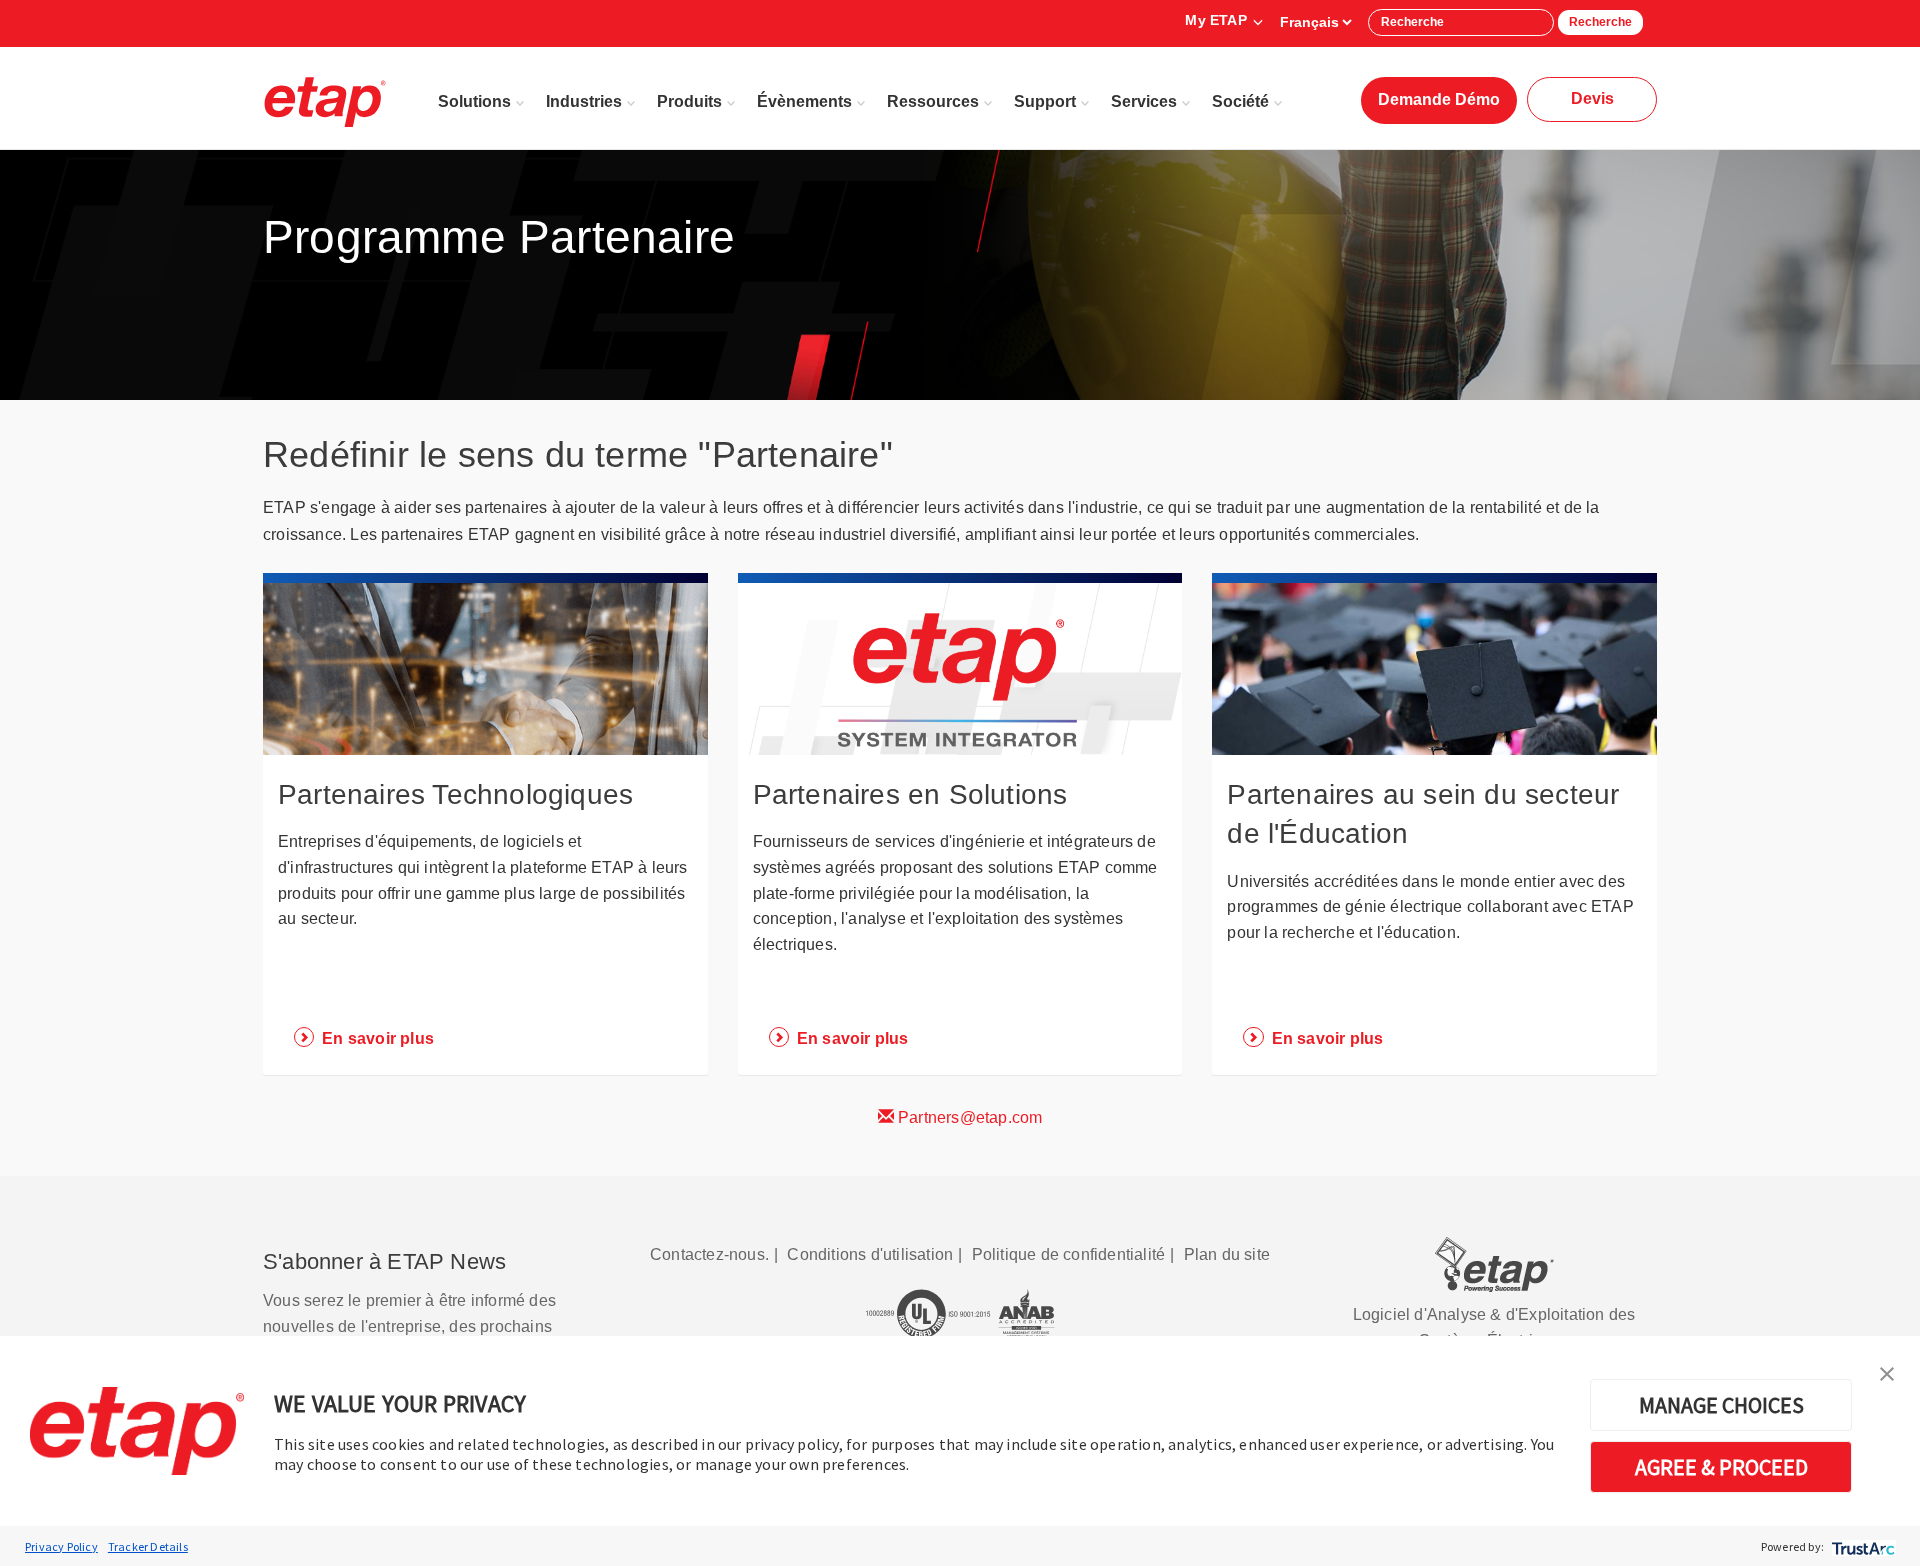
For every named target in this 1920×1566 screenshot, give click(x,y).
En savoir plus (378, 1038)
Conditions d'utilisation (870, 1254)
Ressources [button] (933, 101)
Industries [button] (584, 101)
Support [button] (1045, 101)
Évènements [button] (804, 101)
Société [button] (1240, 101)
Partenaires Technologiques (455, 794)
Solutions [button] (474, 101)
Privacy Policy (61, 1546)
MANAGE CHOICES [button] (1721, 1405)
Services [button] (1144, 101)
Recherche (1600, 22)
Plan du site (1227, 1254)
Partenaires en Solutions (910, 794)
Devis (1592, 98)
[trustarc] (1861, 1546)
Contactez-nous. (709, 1254)
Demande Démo (1439, 99)
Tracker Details (148, 1546)
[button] (1887, 1372)
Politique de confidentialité (1069, 1254)
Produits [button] (689, 101)
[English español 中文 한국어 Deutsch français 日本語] (1315, 22)
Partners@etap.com (968, 1117)
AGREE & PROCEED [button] (1721, 1467)
